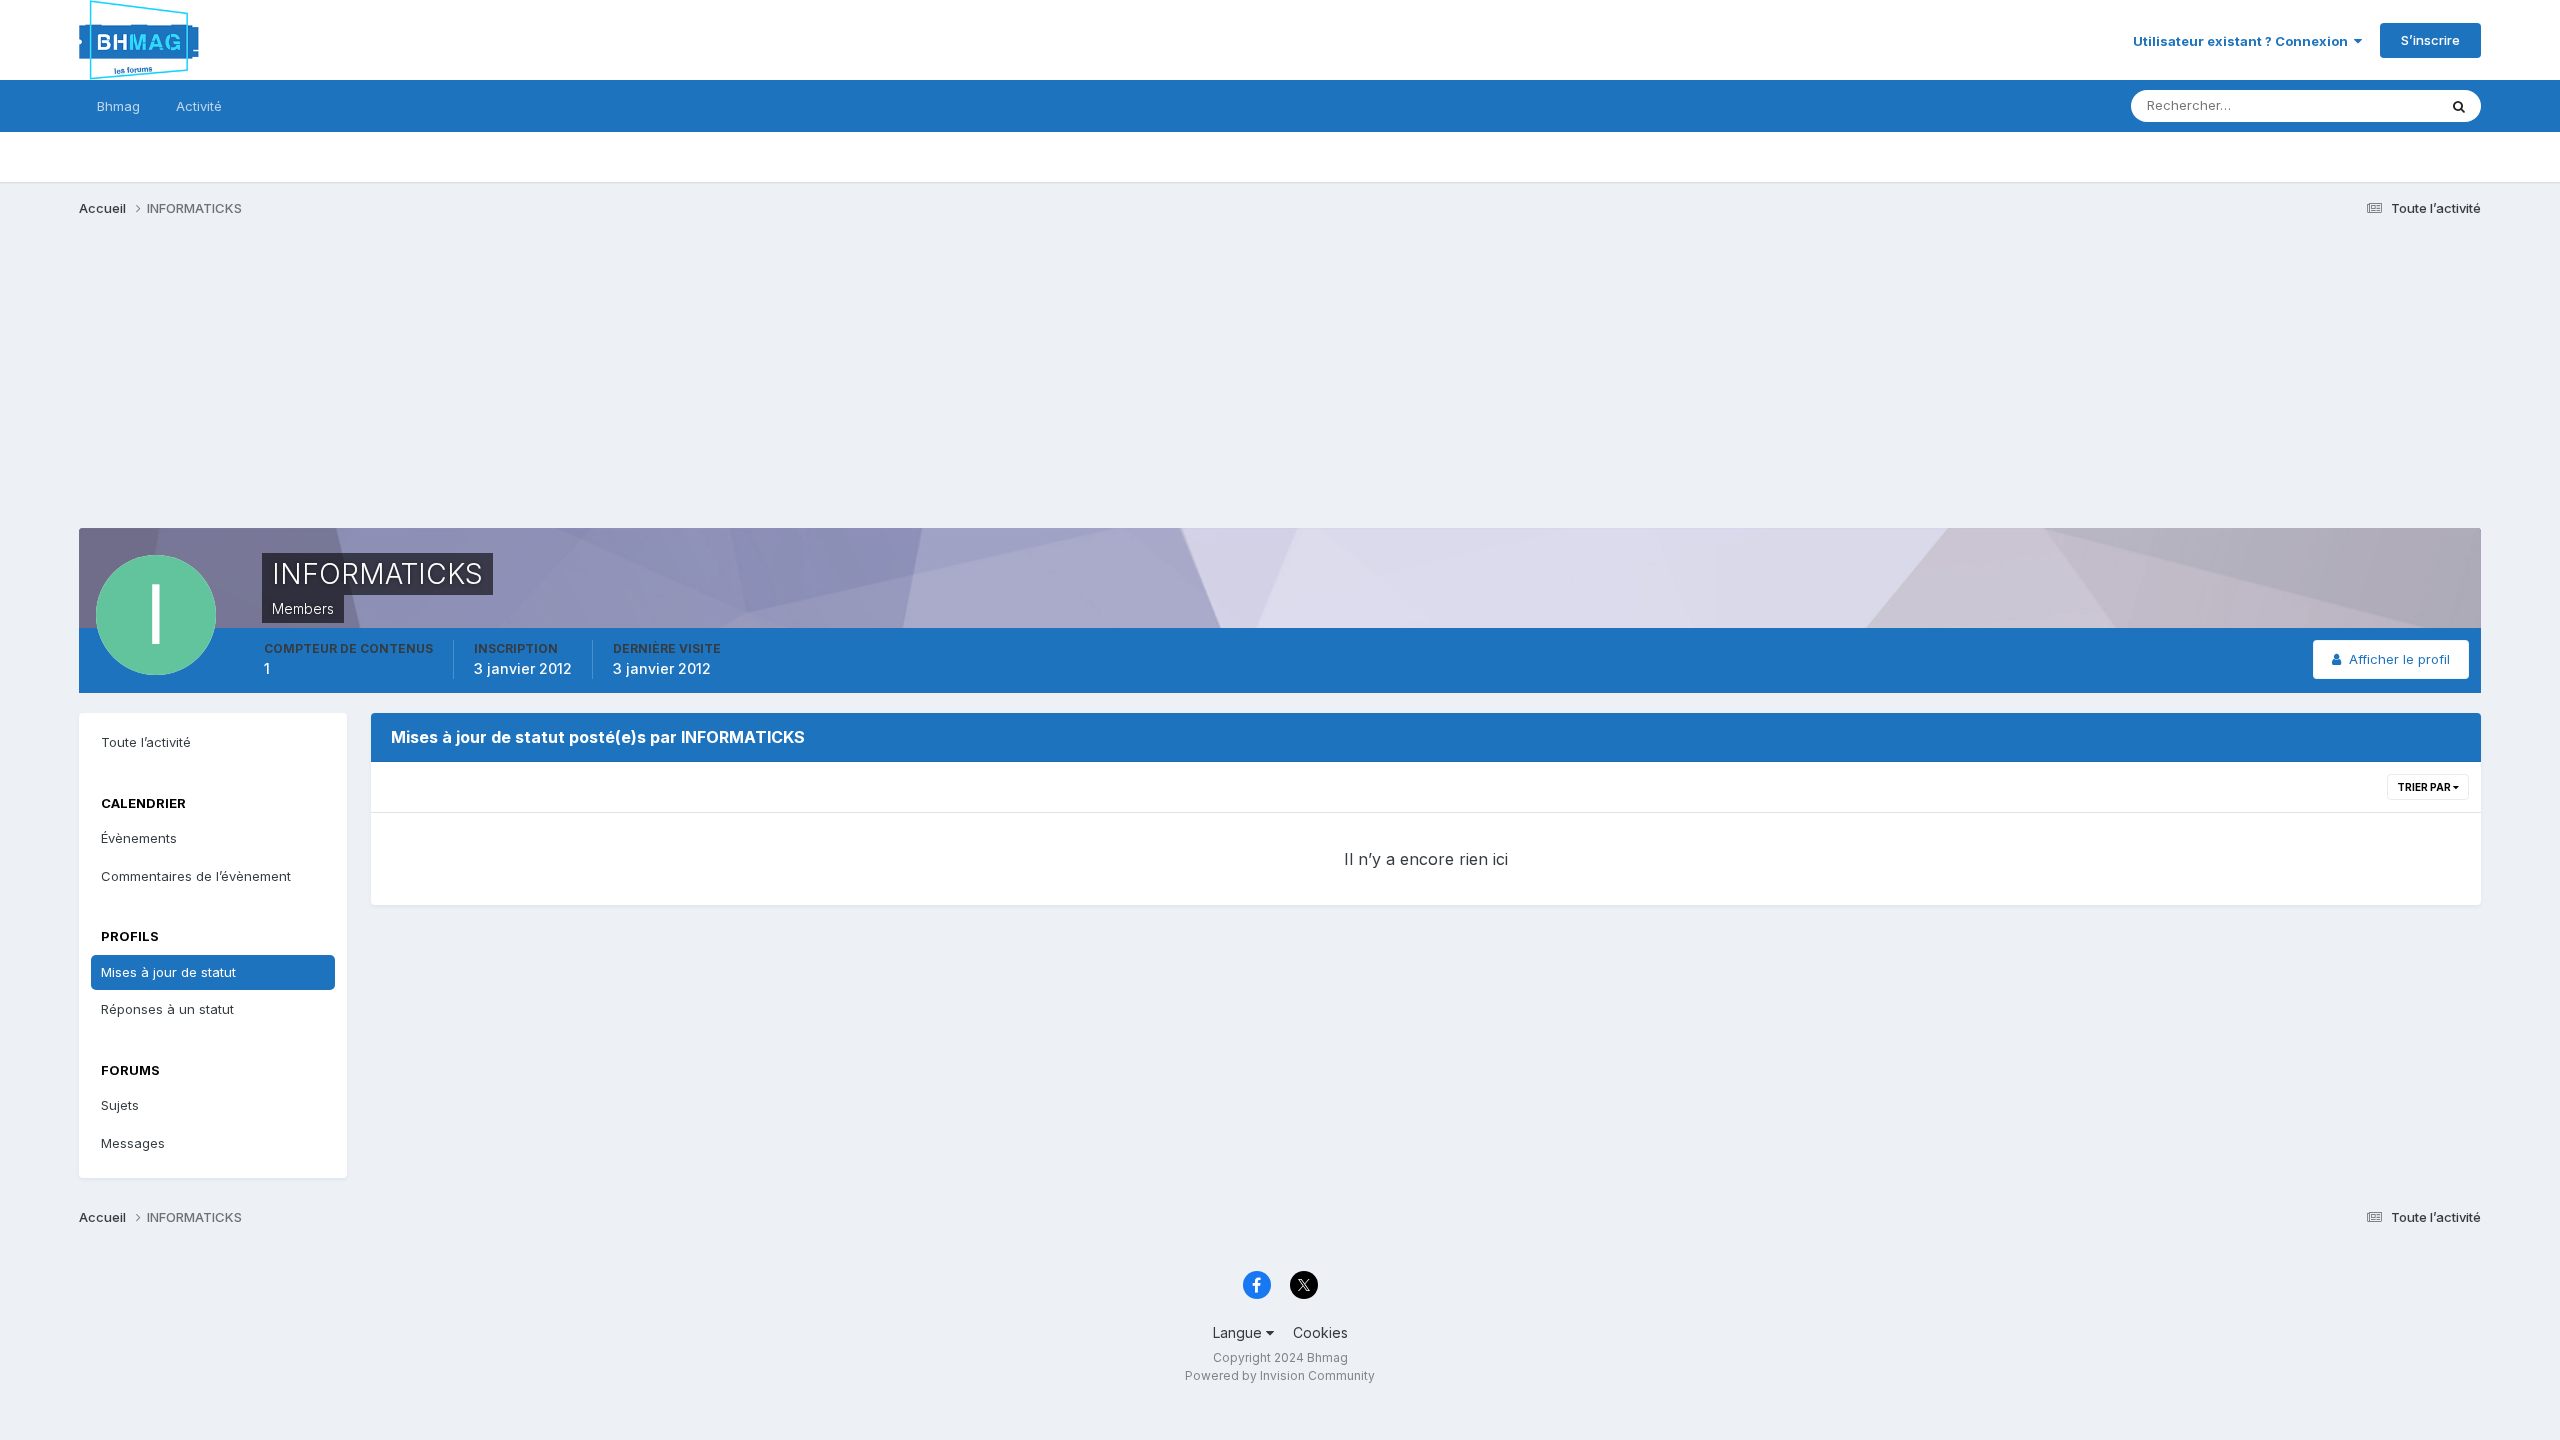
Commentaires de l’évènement (196, 876)
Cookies (1320, 1332)
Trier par (2425, 787)
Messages (133, 1143)
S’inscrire (2430, 40)
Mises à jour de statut (2347, 105)
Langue (1239, 1332)
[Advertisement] (443, 388)
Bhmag (118, 106)
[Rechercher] (2459, 106)
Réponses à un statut (167, 1009)
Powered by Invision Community (1280, 1375)
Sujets (120, 1105)
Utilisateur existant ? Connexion (2243, 41)
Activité (199, 106)
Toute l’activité (146, 742)
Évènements (139, 838)
